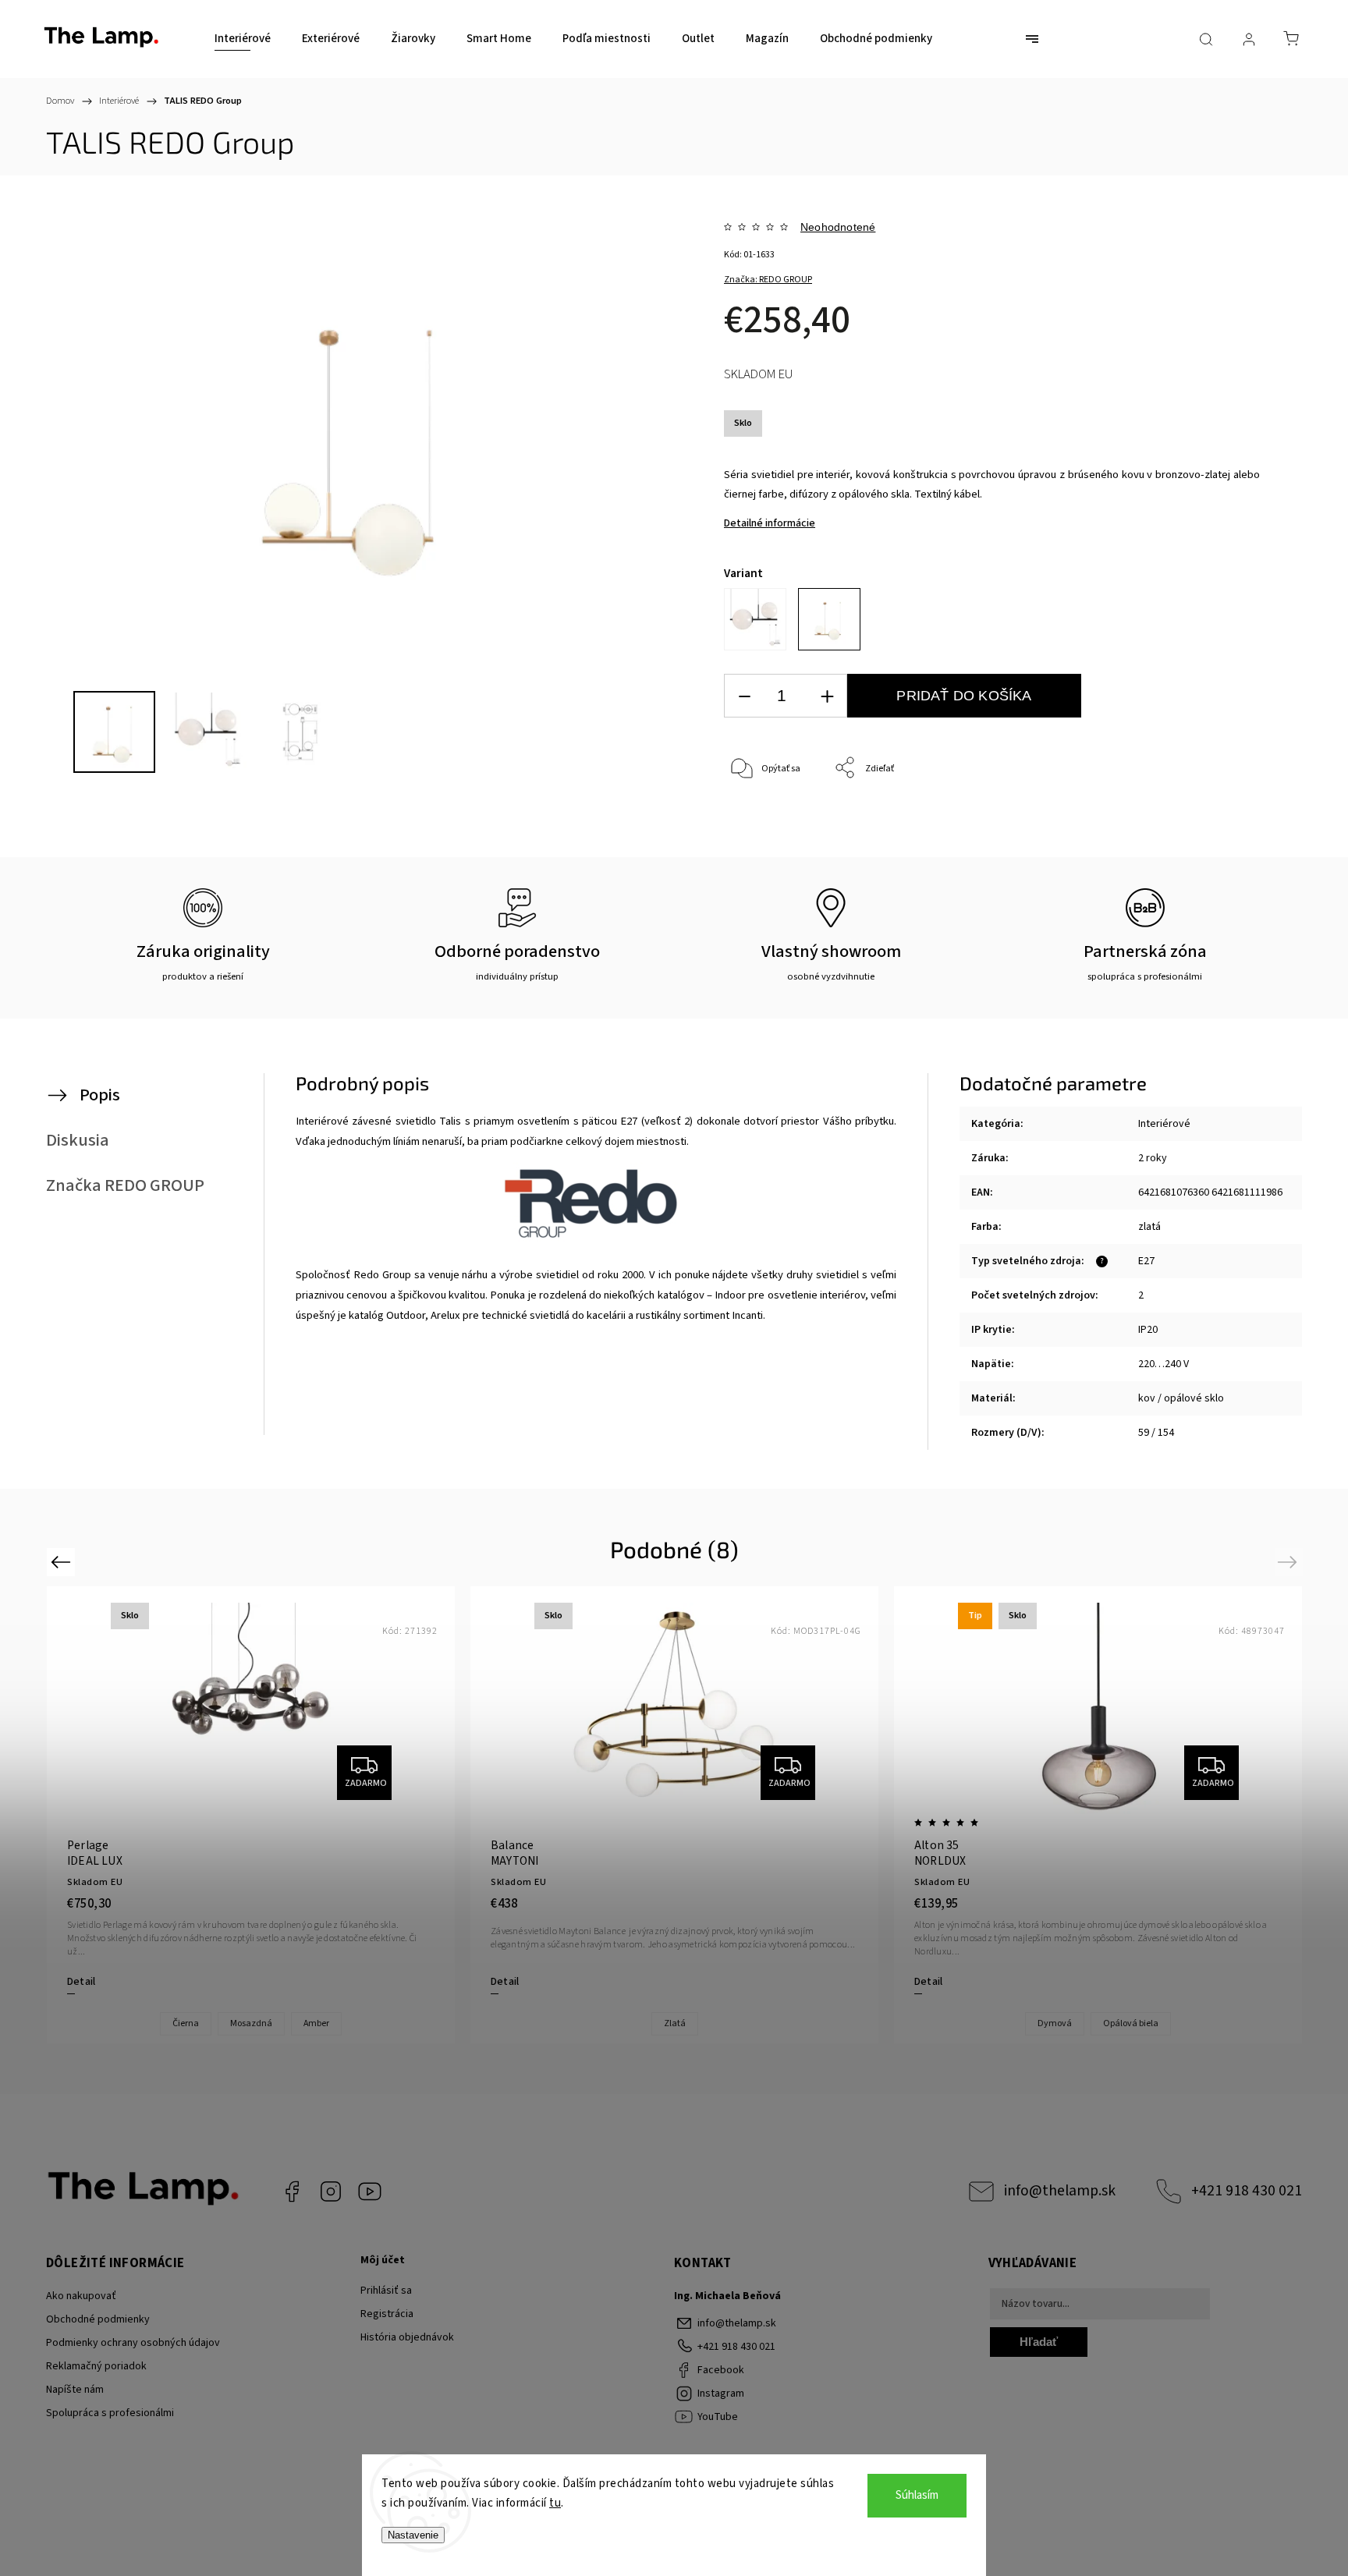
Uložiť (760, 843)
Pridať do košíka (964, 696)
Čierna (186, 2023)
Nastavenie (413, 2535)
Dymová (1055, 2023)
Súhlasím (917, 2495)
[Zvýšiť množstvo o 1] (827, 696)
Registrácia (387, 2314)
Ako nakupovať (81, 2296)
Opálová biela (1131, 2023)
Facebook (292, 2192)
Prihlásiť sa (386, 2291)
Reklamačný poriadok (96, 2366)
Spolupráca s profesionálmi (110, 2413)
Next (1290, 1562)
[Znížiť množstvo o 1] (744, 696)
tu (555, 2503)
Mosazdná (251, 2023)
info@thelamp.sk (1060, 2191)
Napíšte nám (75, 2390)
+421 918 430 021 (1247, 2191)
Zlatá (675, 2023)
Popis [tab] (100, 1095)
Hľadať (1039, 2342)
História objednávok (407, 2337)
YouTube (370, 2192)
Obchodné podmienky (98, 2319)
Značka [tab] (125, 1185)
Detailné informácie (770, 523)
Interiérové (1164, 1124)
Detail (81, 1982)
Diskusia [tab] (78, 1140)
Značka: (768, 280)
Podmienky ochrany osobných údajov (133, 2343)
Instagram (331, 2192)
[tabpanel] (674, 1814)
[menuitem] (243, 39)
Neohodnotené (838, 227)
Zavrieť (1224, 820)
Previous (63, 1562)
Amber (316, 2023)
